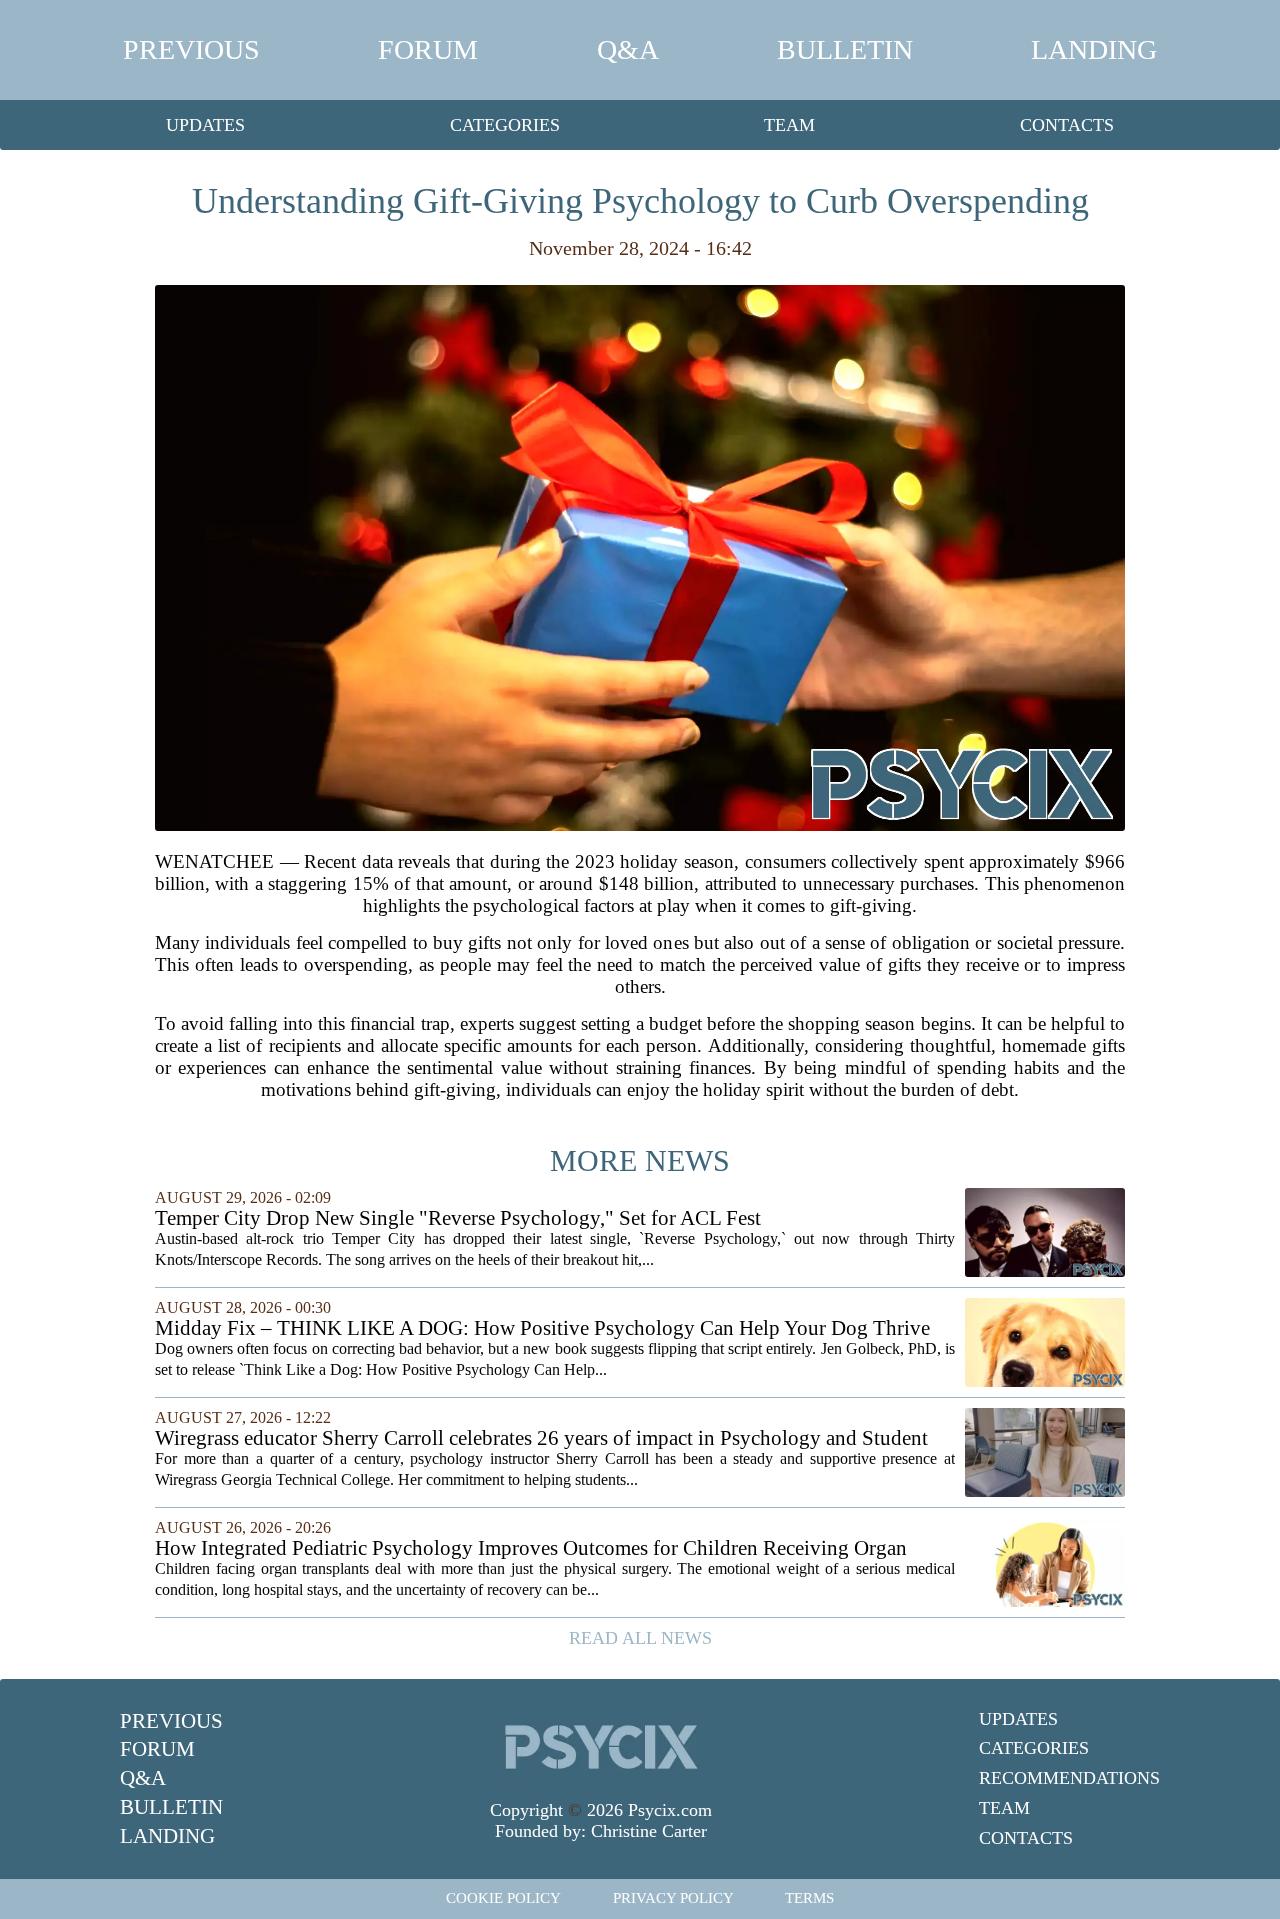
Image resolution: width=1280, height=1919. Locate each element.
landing (1094, 49)
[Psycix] (601, 1747)
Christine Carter (649, 1831)
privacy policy (673, 1898)
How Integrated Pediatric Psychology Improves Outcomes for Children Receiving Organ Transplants (531, 1548)
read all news (640, 1638)
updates (205, 125)
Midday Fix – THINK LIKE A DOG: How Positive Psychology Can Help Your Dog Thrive (542, 1328)
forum (428, 49)
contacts (1067, 125)
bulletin (845, 49)
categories (505, 125)
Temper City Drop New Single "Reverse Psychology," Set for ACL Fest (458, 1218)
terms (809, 1898)
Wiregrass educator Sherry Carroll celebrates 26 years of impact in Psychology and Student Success (541, 1438)
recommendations (1069, 1778)
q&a (628, 49)
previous (191, 49)
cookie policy (503, 1898)
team (789, 125)
